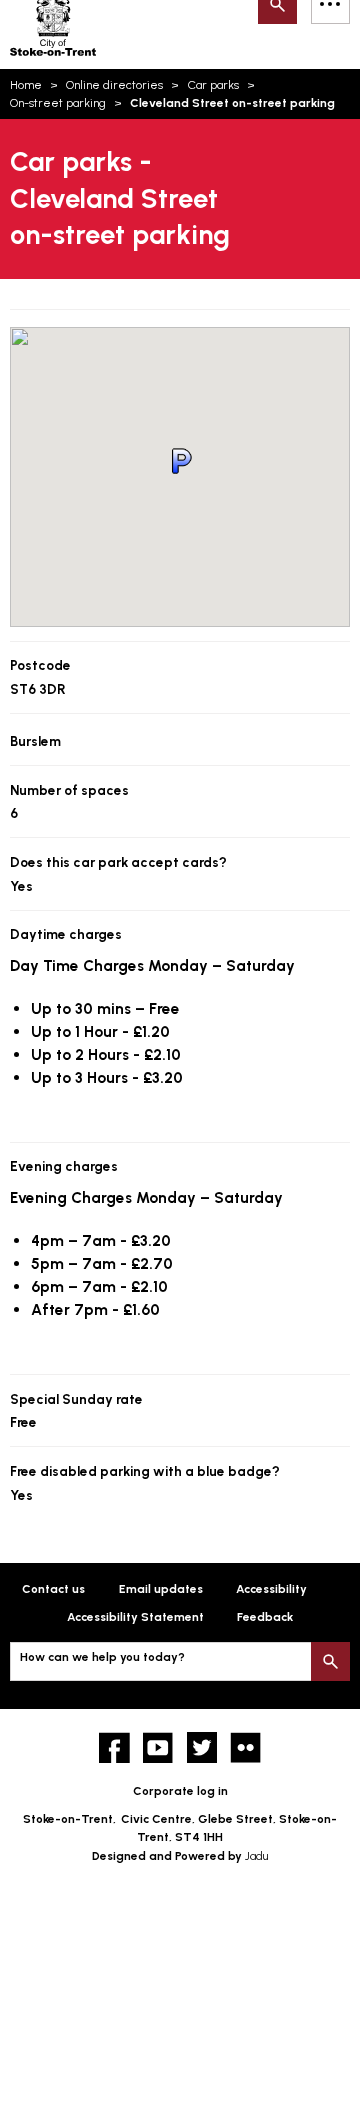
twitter (202, 1747)
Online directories (114, 85)
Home (26, 85)
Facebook (114, 1747)
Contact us (53, 1589)
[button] (180, 461)
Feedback (265, 1617)
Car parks (213, 85)
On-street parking (58, 103)
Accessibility (271, 1589)
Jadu (256, 1856)
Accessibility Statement (135, 1617)
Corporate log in (180, 1791)
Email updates (161, 1589)
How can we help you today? (102, 1657)
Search (330, 1661)
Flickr (245, 1747)
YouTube (158, 1747)
